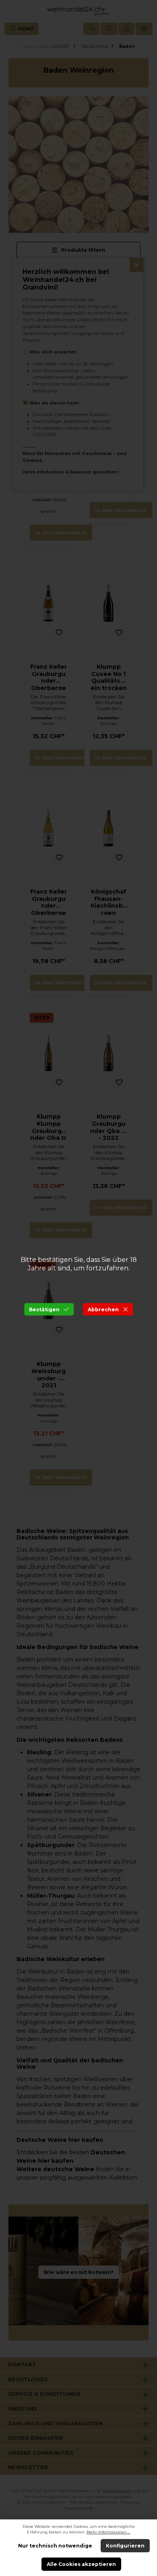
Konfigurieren (125, 2546)
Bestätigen (44, 1309)
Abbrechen (103, 1309)
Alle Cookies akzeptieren (81, 2564)
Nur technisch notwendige (55, 2546)
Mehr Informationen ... (108, 2532)
